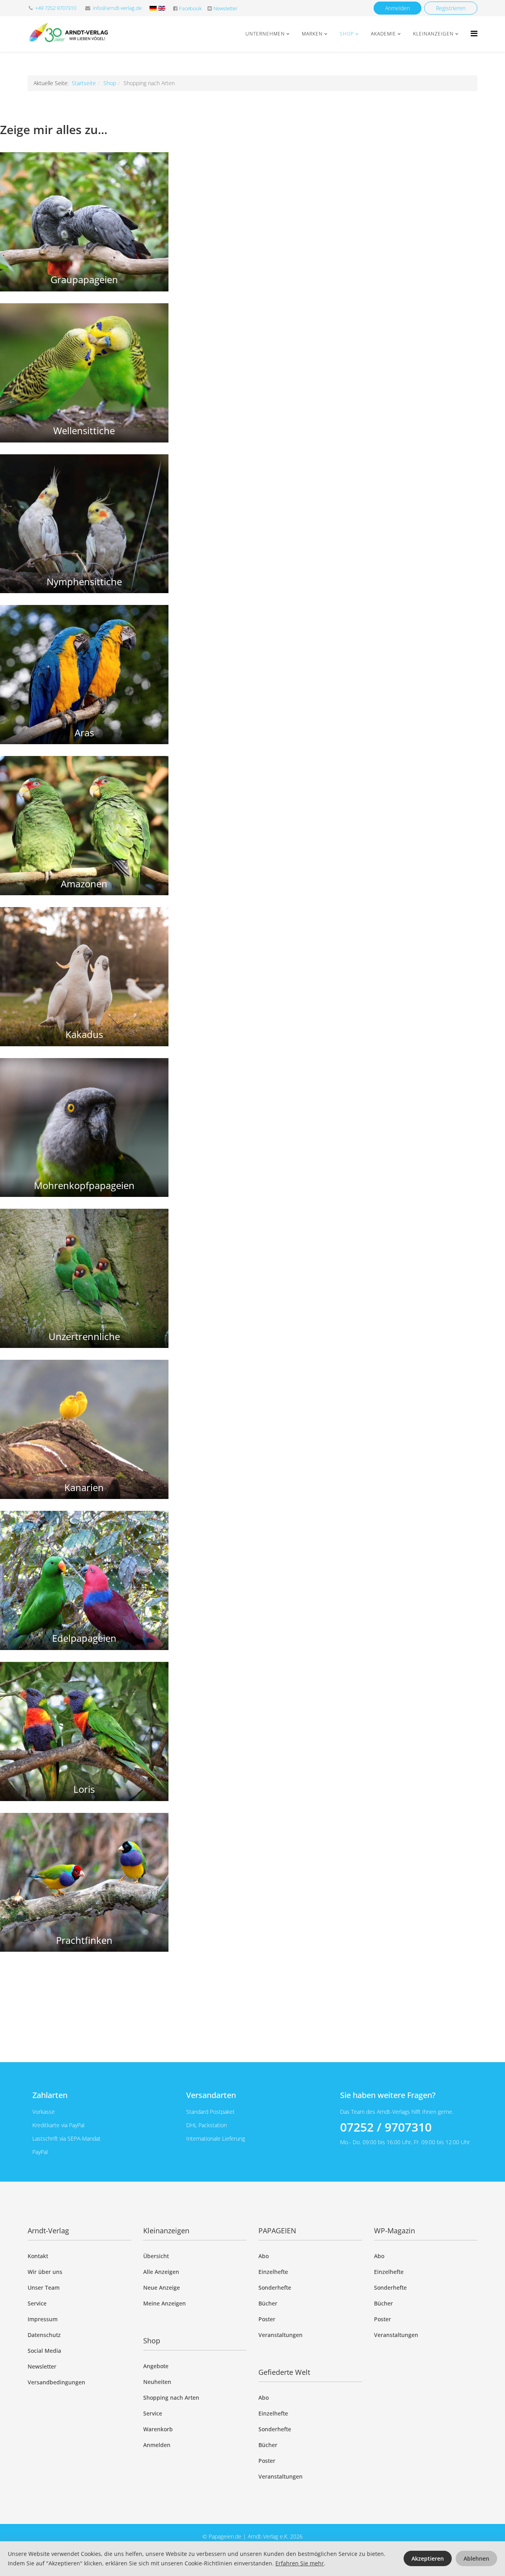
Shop (347, 34)
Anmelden (397, 8)
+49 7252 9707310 (56, 8)
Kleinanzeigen (433, 34)
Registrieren (451, 8)
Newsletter (225, 8)
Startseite (84, 83)
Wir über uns (45, 2272)
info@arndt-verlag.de (117, 8)
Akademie (383, 34)
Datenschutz (44, 2335)
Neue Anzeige (162, 2288)
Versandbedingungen (56, 2382)
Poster (267, 2319)
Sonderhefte (275, 2288)
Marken (312, 34)
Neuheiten (157, 2382)
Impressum (43, 2319)
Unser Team (44, 2288)
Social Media (44, 2351)
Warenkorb (158, 2429)
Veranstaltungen (281, 2335)
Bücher (268, 2303)
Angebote (156, 2366)
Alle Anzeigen (161, 2272)
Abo (264, 2256)
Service (37, 2303)
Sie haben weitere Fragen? (388, 2095)
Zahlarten (50, 2095)
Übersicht (156, 2256)
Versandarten (211, 2095)
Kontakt (38, 2256)
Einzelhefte (273, 2272)
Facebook (190, 8)
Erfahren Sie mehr (300, 2563)
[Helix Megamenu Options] (474, 33)
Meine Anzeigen (165, 2303)
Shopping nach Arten (171, 2398)
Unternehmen (265, 34)
